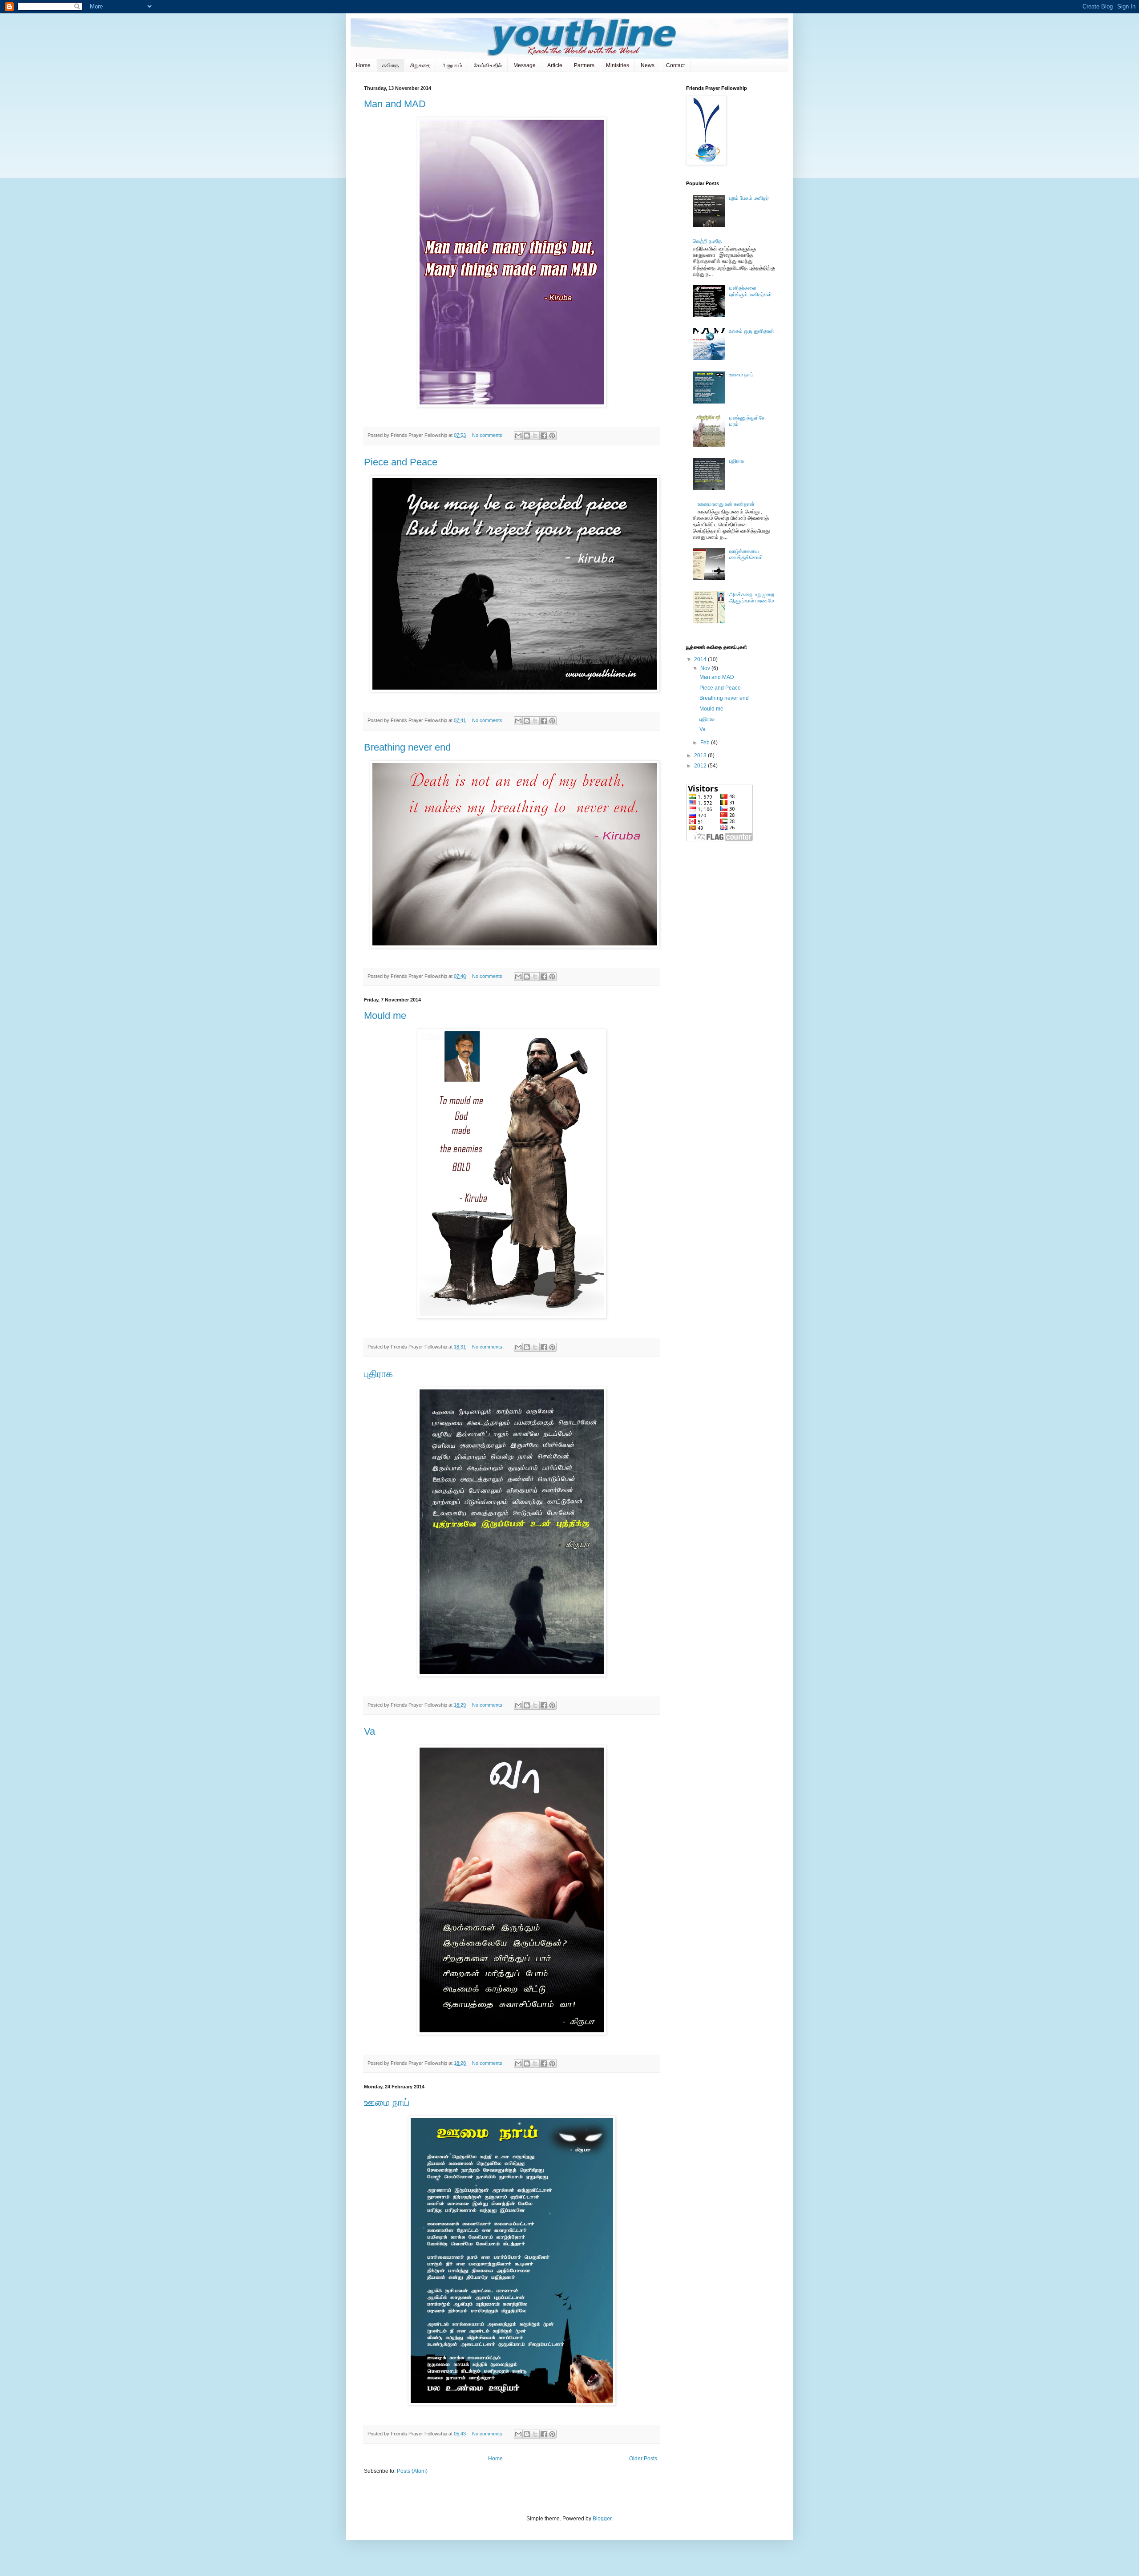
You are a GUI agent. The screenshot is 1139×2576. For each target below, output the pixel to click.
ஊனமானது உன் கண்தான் (726, 504)
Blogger (602, 2519)
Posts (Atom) (412, 2471)
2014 (701, 659)
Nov (706, 668)
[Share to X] (535, 436)
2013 (701, 755)
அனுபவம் (452, 65)
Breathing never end (407, 747)
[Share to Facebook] (544, 436)
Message (525, 65)
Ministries (618, 65)
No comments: (489, 435)
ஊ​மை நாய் (387, 2102)
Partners (584, 65)
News (648, 65)
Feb (706, 743)
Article (555, 65)
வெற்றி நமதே (707, 241)
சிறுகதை (420, 65)
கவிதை (390, 65)
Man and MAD (395, 104)
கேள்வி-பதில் (488, 65)
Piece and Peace (401, 462)
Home (363, 65)
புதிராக (378, 1374)
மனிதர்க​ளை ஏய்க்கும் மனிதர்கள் (751, 291)
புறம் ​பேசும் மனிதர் (749, 198)
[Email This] (518, 436)
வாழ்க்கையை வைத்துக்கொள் (746, 554)
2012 (701, 766)
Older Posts (643, 2459)
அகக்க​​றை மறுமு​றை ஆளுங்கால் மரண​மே (752, 598)
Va (370, 1731)
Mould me (385, 1015)
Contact (675, 65)
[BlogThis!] (527, 436)
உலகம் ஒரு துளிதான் (752, 331)
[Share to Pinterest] (552, 436)
